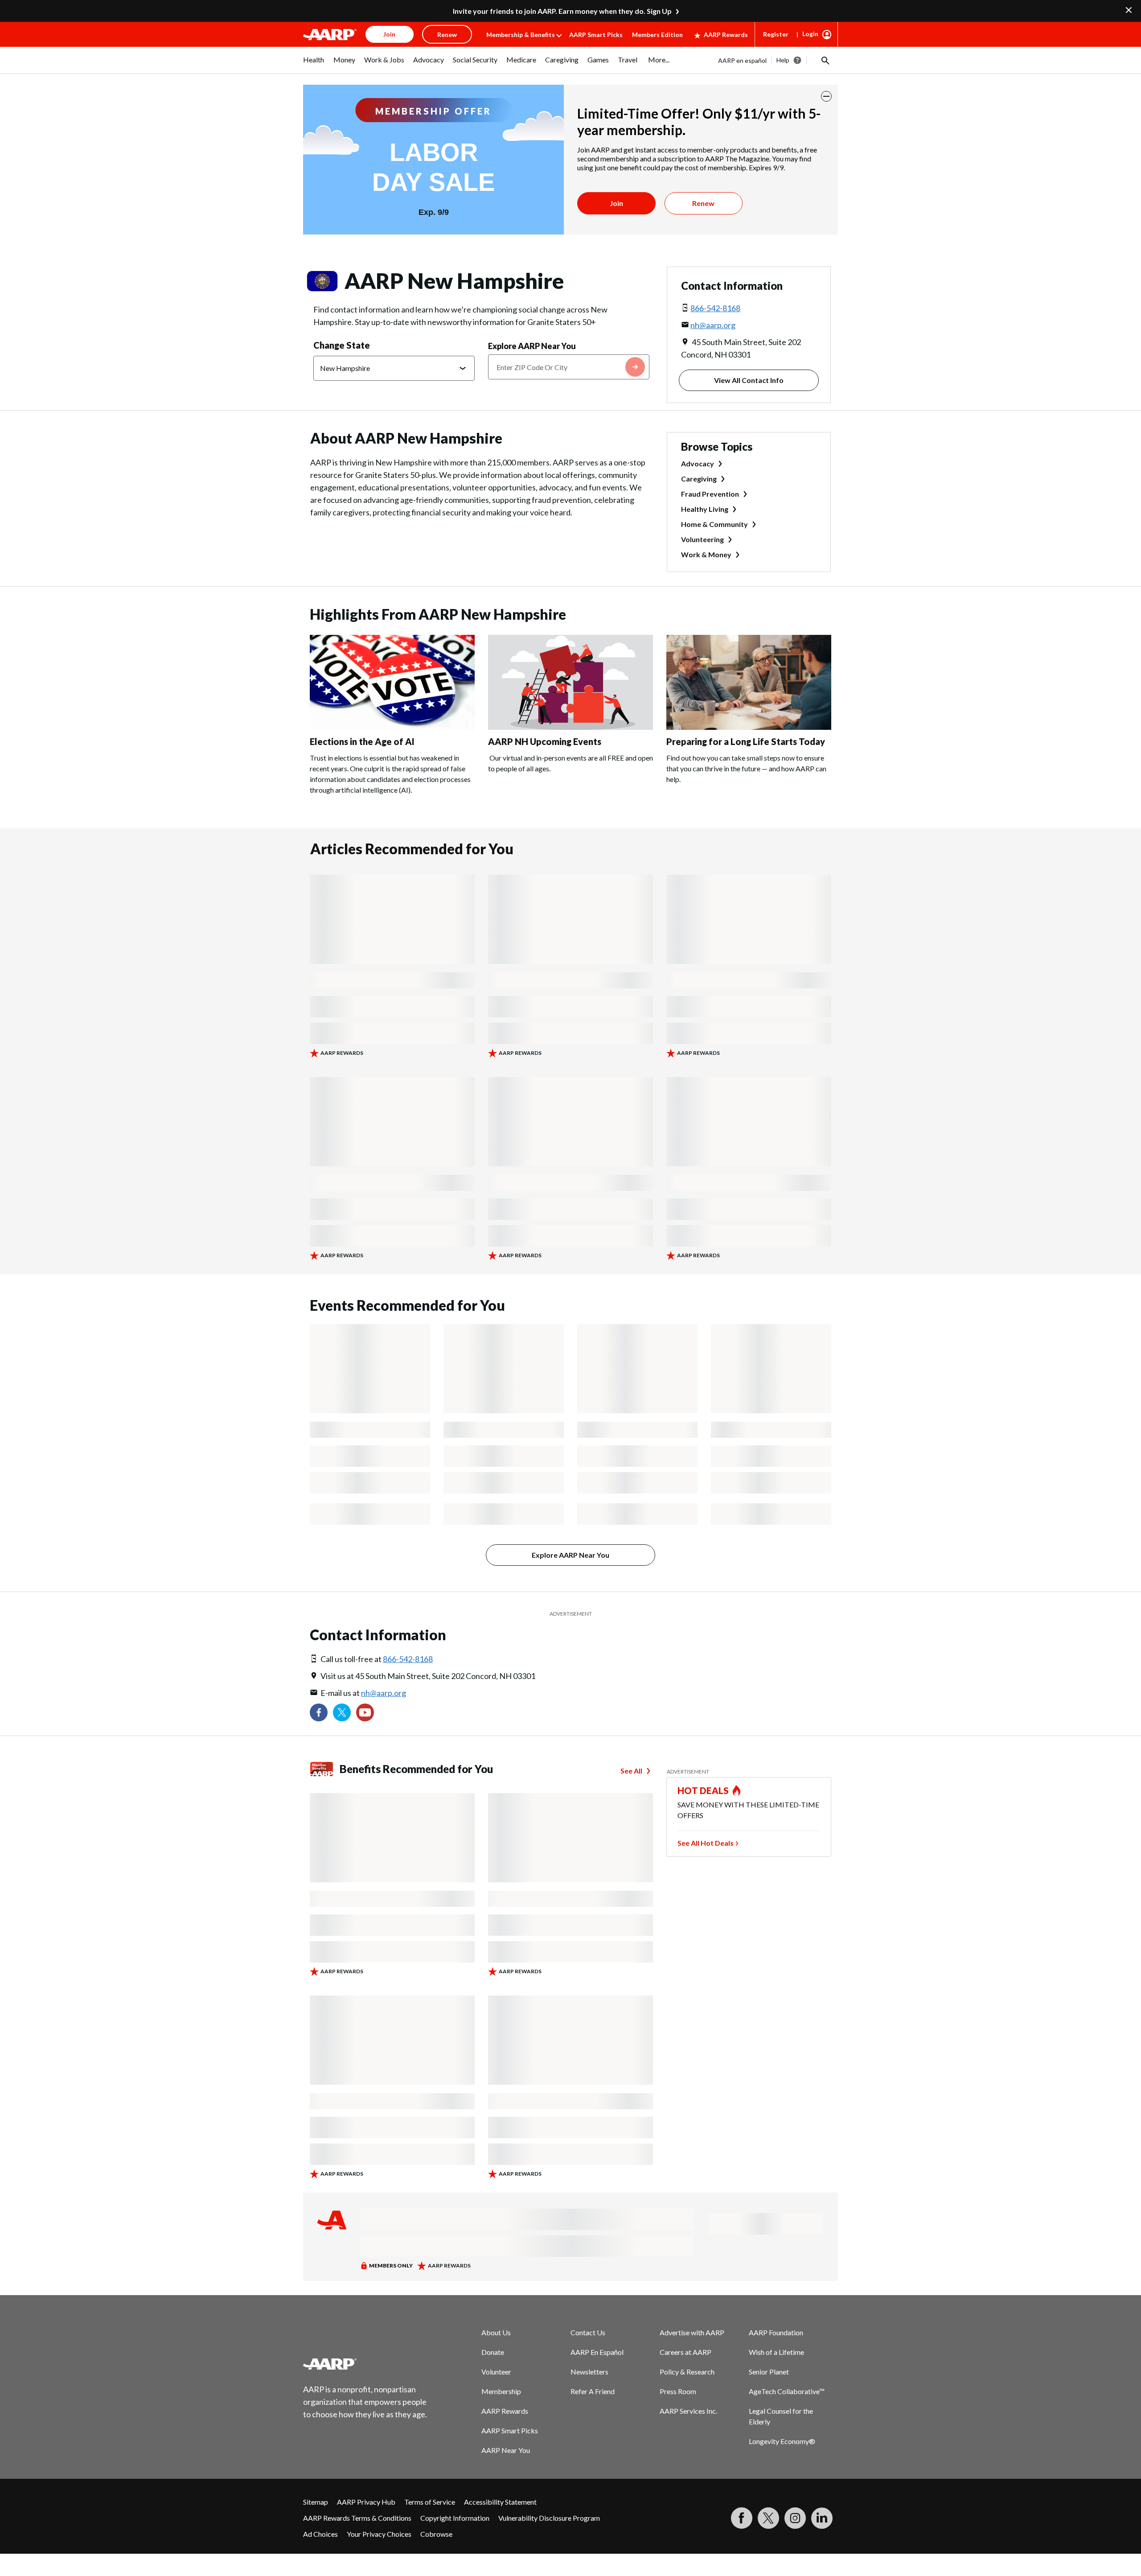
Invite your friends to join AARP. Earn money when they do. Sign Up (562, 11)
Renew (703, 203)
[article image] (392, 727)
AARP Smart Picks (596, 35)
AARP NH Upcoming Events (545, 741)
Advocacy (698, 463)
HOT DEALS (703, 1790)
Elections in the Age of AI (362, 741)
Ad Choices (320, 2534)
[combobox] (569, 367)
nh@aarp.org (713, 325)
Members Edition (657, 35)
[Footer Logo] (365, 2364)
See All (631, 1771)
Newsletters (589, 2372)
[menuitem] (314, 64)
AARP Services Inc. (688, 2411)
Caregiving (699, 479)
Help (783, 60)
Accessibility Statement (500, 2502)
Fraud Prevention (710, 494)
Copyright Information (455, 2518)
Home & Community (714, 524)
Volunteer (496, 2372)
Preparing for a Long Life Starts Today (746, 741)
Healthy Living (705, 509)
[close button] (826, 96)
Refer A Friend (593, 2391)
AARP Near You (506, 2450)
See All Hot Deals (706, 1843)
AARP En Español (597, 2352)
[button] (825, 60)
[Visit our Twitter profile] (342, 1712)
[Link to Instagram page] (795, 2518)
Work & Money (706, 554)
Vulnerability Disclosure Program (549, 2518)
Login (810, 34)
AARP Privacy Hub (366, 2502)
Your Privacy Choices (379, 2534)
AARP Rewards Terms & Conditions (357, 2518)
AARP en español (742, 60)
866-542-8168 (715, 308)
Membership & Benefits (521, 35)
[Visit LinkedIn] (822, 2518)
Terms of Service (430, 2502)
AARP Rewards (726, 35)
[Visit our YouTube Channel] (365, 1712)
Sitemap (316, 2502)
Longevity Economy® (782, 2441)
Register (776, 34)
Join (616, 203)
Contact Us (588, 2332)
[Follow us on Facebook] (319, 1712)
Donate (493, 2352)
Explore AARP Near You (532, 346)
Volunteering (702, 539)
